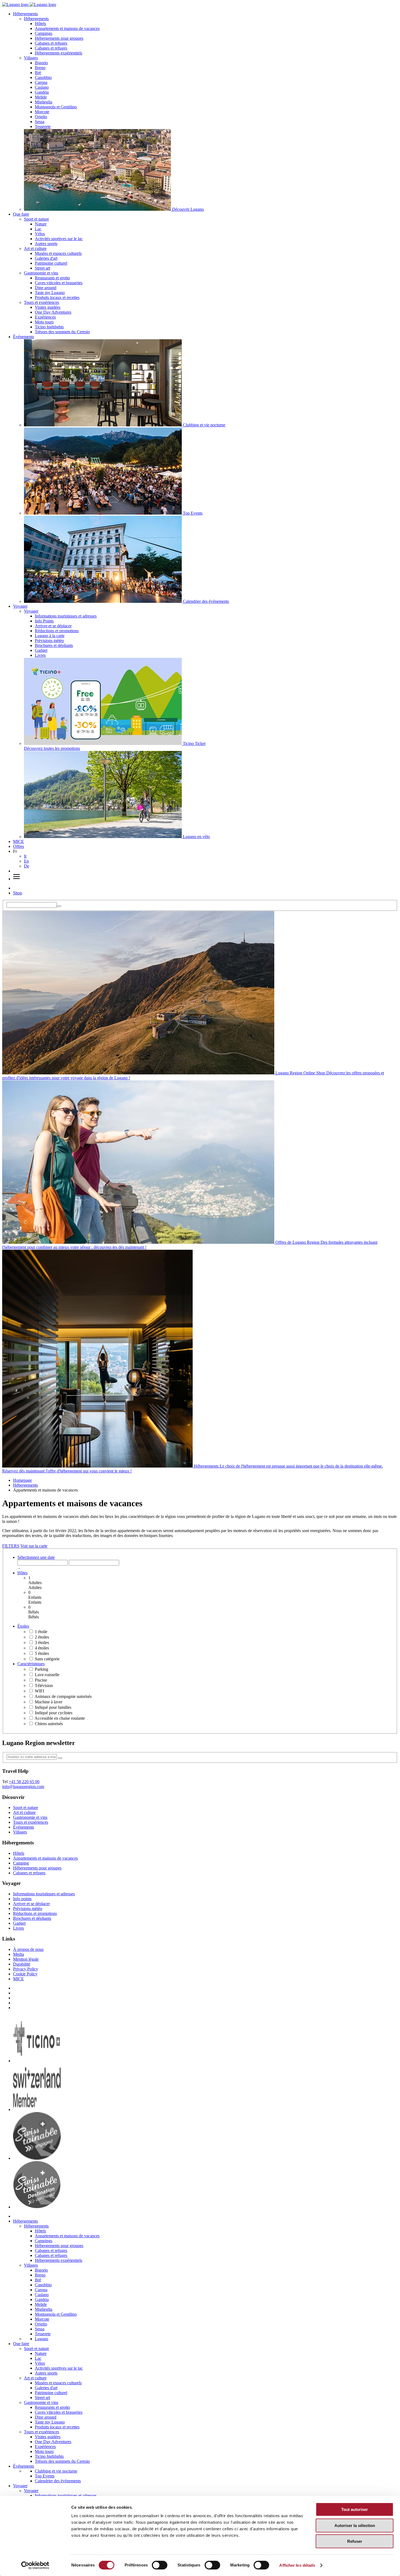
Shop (18, 893)
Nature (41, 224)
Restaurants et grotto (52, 278)
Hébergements (25, 14)
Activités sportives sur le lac (59, 239)
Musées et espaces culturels (58, 253)
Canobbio (43, 77)
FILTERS (11, 1546)
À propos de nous (28, 1949)
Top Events (45, 2476)
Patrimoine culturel (51, 263)
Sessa (40, 122)
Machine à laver (49, 1702)
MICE (19, 841)
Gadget (41, 650)
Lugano (41, 2339)
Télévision (44, 1686)
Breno (40, 68)
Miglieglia (44, 102)
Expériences (45, 317)
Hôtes (22, 1573)
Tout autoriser (355, 2509)
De (27, 866)
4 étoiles (42, 1648)
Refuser (355, 2541)
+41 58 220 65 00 (24, 1782)
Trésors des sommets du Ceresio (62, 332)
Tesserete (43, 126)
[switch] (160, 2565)
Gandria (42, 92)
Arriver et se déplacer (53, 626)
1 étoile (41, 1632)
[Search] (59, 906)
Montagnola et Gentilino (56, 107)
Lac (38, 229)
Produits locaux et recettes (57, 297)
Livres (40, 655)
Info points (22, 1899)
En (26, 861)
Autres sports (46, 244)
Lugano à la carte (50, 636)
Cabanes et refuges (51, 43)
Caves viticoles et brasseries (59, 283)
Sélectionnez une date (36, 1557)
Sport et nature (36, 219)
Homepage (22, 1480)
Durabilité (22, 1964)
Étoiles (23, 1626)
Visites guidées (48, 307)
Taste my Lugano (50, 293)
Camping (21, 1863)
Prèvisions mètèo (49, 641)
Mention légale (26, 1959)
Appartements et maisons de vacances (67, 28)
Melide (41, 97)
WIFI (39, 1691)
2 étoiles (42, 1637)
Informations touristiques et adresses (66, 616)
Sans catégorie (47, 1659)
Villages (31, 58)
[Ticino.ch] (37, 2061)
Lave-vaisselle (47, 1675)
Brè (38, 73)
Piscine (41, 1680)
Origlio (41, 117)
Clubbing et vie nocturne (56, 2471)
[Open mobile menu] (16, 879)
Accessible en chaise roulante (60, 1718)
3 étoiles (42, 1643)
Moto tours (44, 322)
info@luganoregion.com (23, 1787)
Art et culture (35, 248)
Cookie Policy (25, 1974)
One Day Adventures (53, 312)
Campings (44, 33)
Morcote (42, 112)
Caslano (42, 87)
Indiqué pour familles (53, 1707)
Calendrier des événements (58, 2481)
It (25, 856)
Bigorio (41, 63)
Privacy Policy (26, 1969)
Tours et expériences (41, 302)
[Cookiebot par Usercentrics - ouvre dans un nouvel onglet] (35, 2565)
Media (19, 1954)
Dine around (46, 288)
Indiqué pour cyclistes (54, 1713)
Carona (41, 82)
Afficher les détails (297, 2565)
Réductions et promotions (57, 631)
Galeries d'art (46, 258)
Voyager (20, 606)
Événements (24, 337)
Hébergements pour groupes (59, 38)
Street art (42, 268)
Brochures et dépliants (54, 645)
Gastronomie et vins (41, 273)
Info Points (44, 621)
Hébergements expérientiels (59, 53)
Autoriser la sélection (355, 2525)
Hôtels (40, 24)
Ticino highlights (49, 327)
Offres (19, 846)
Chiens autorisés (49, 1724)
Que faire (21, 214)
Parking (41, 1669)
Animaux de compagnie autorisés (63, 1696)
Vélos (40, 234)
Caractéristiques (31, 1664)
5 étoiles (42, 1653)
